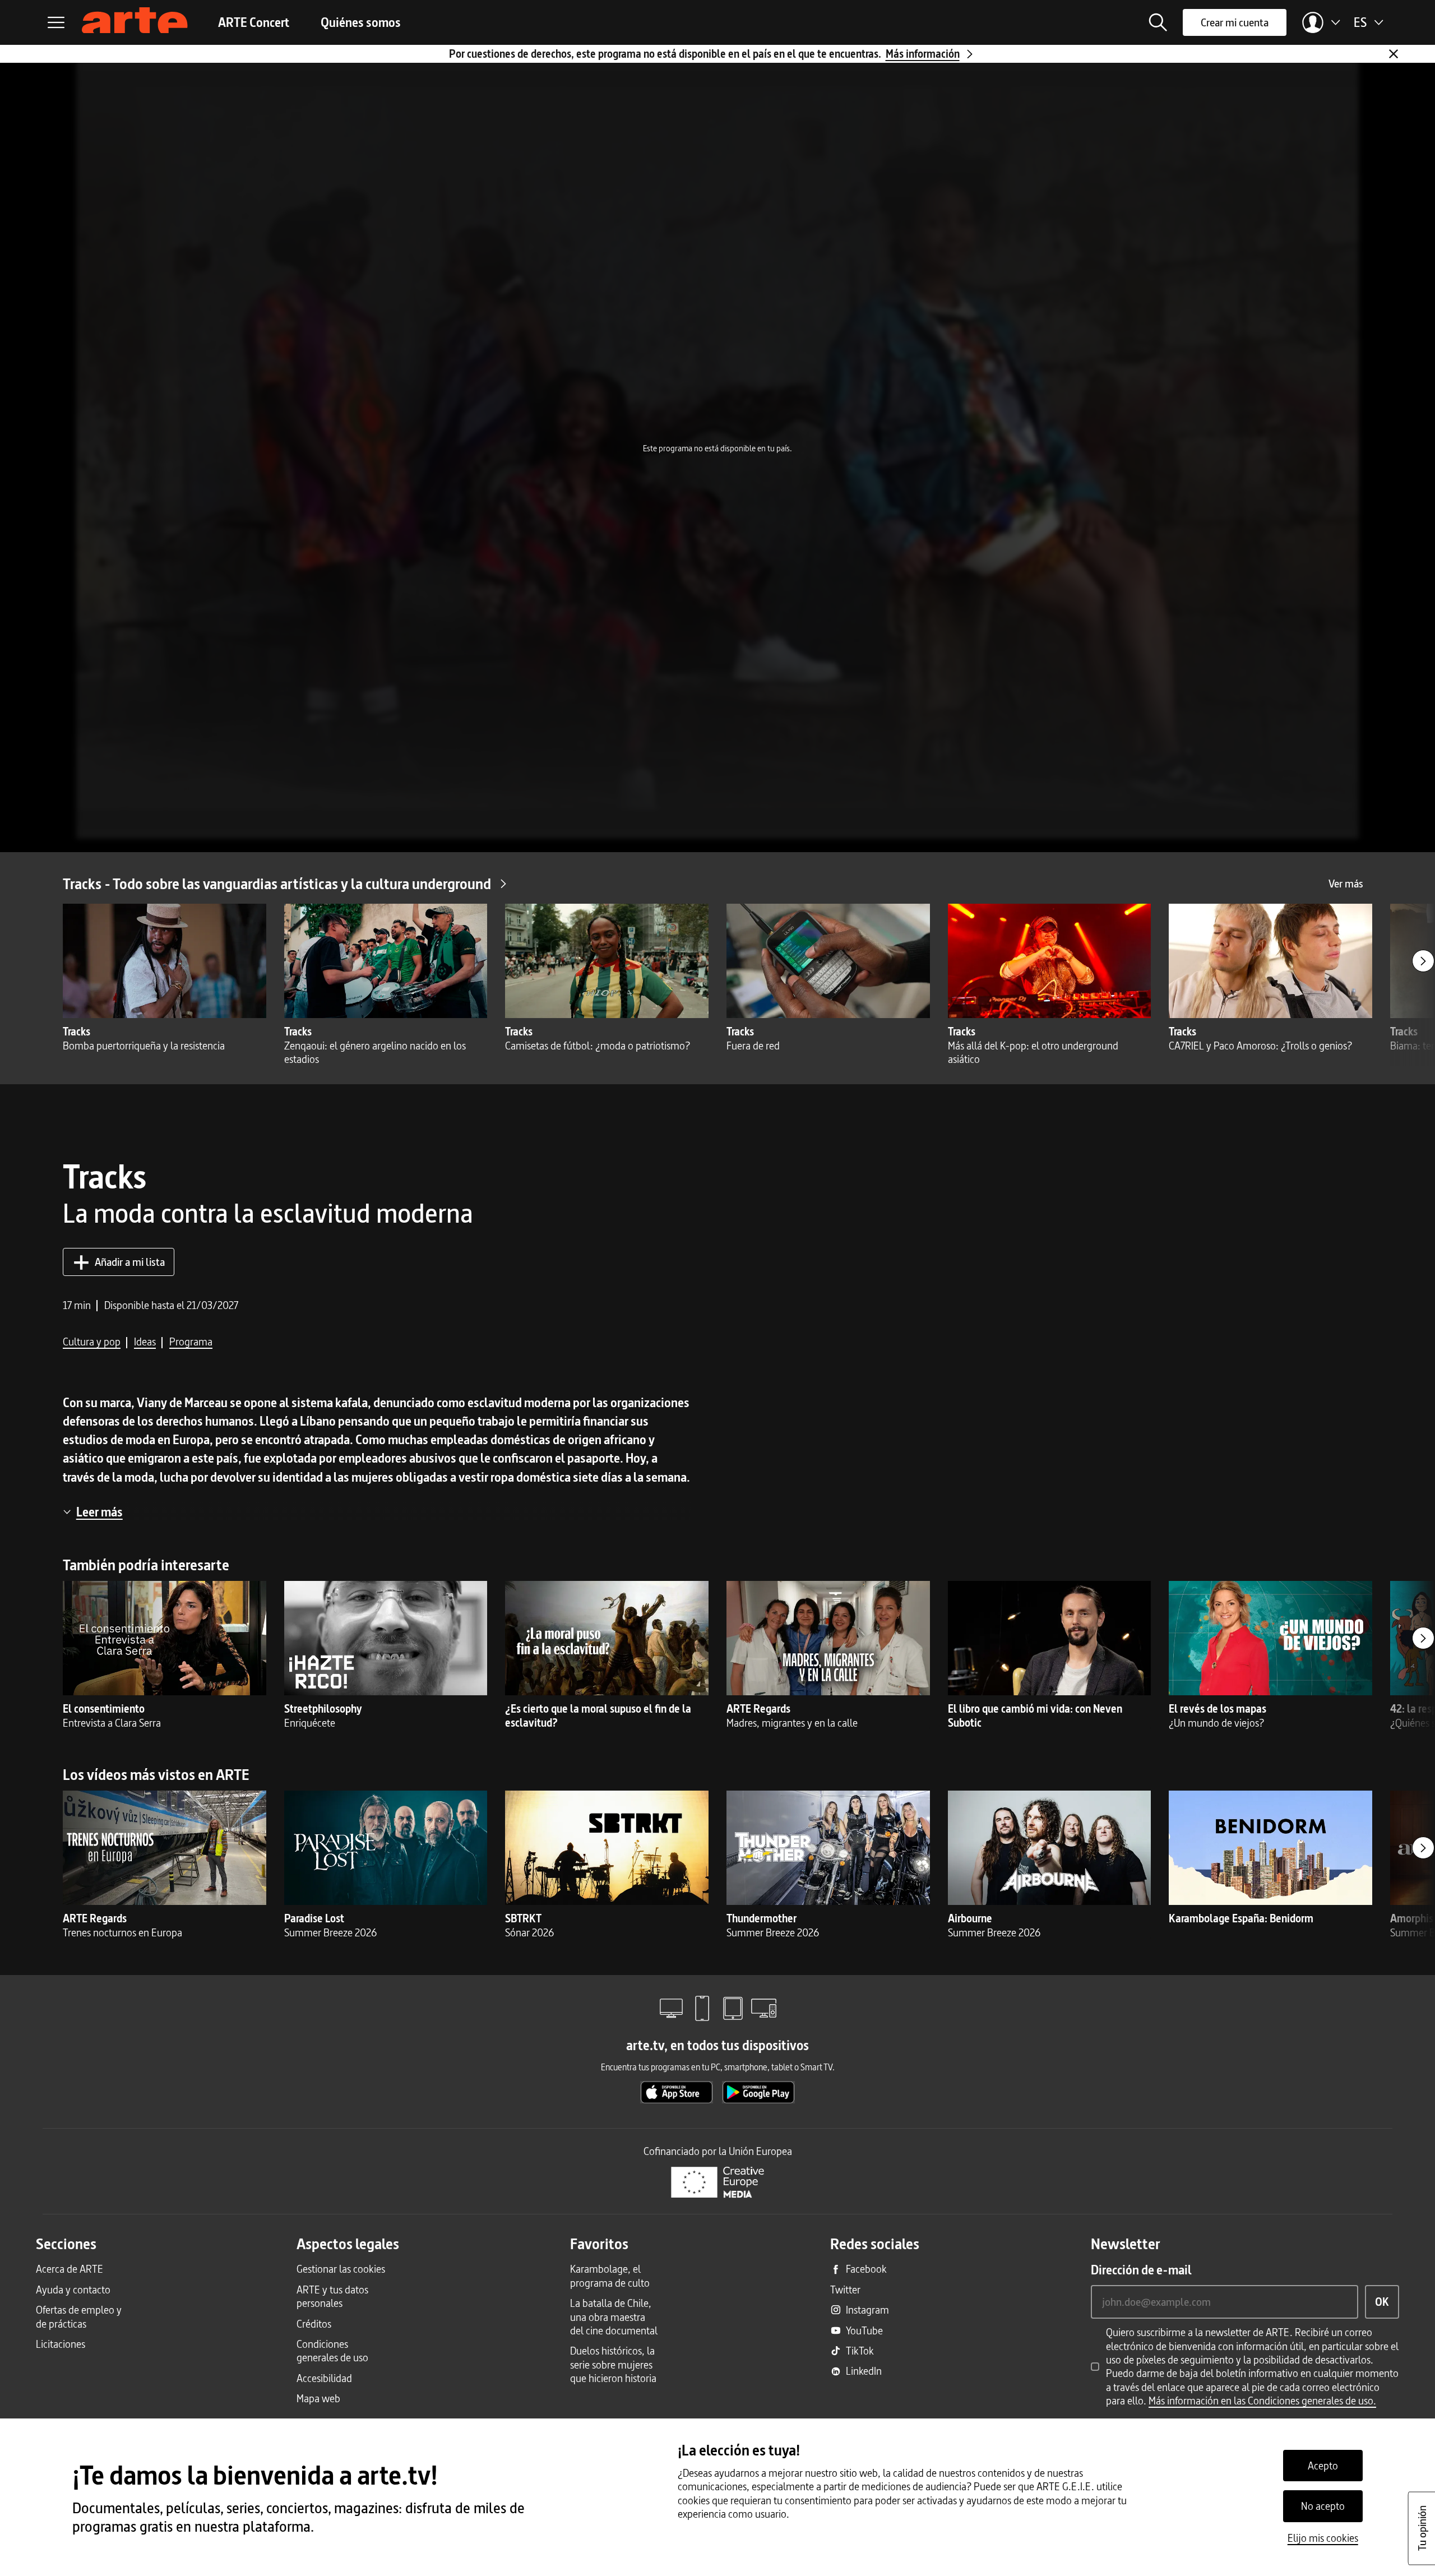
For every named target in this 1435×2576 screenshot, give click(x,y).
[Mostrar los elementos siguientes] (1423, 961)
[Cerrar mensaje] (1394, 54)
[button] (1158, 22)
